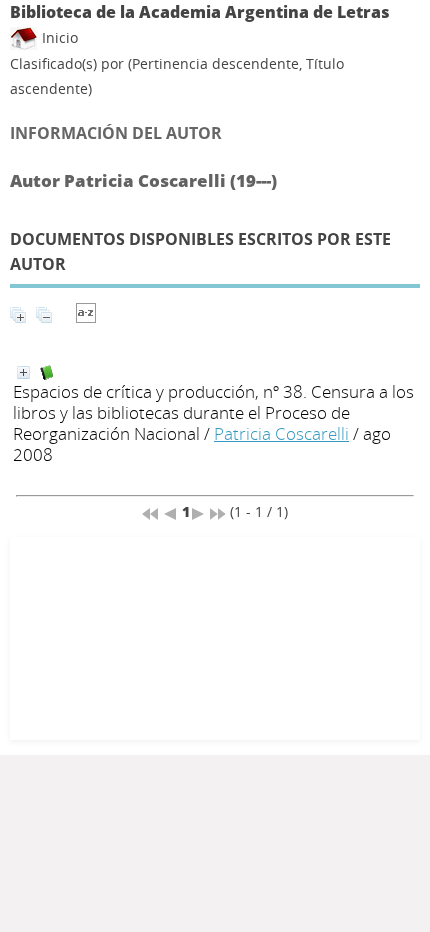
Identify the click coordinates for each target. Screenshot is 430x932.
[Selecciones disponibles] (86, 317)
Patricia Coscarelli (281, 433)
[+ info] (23, 372)
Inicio (58, 37)
